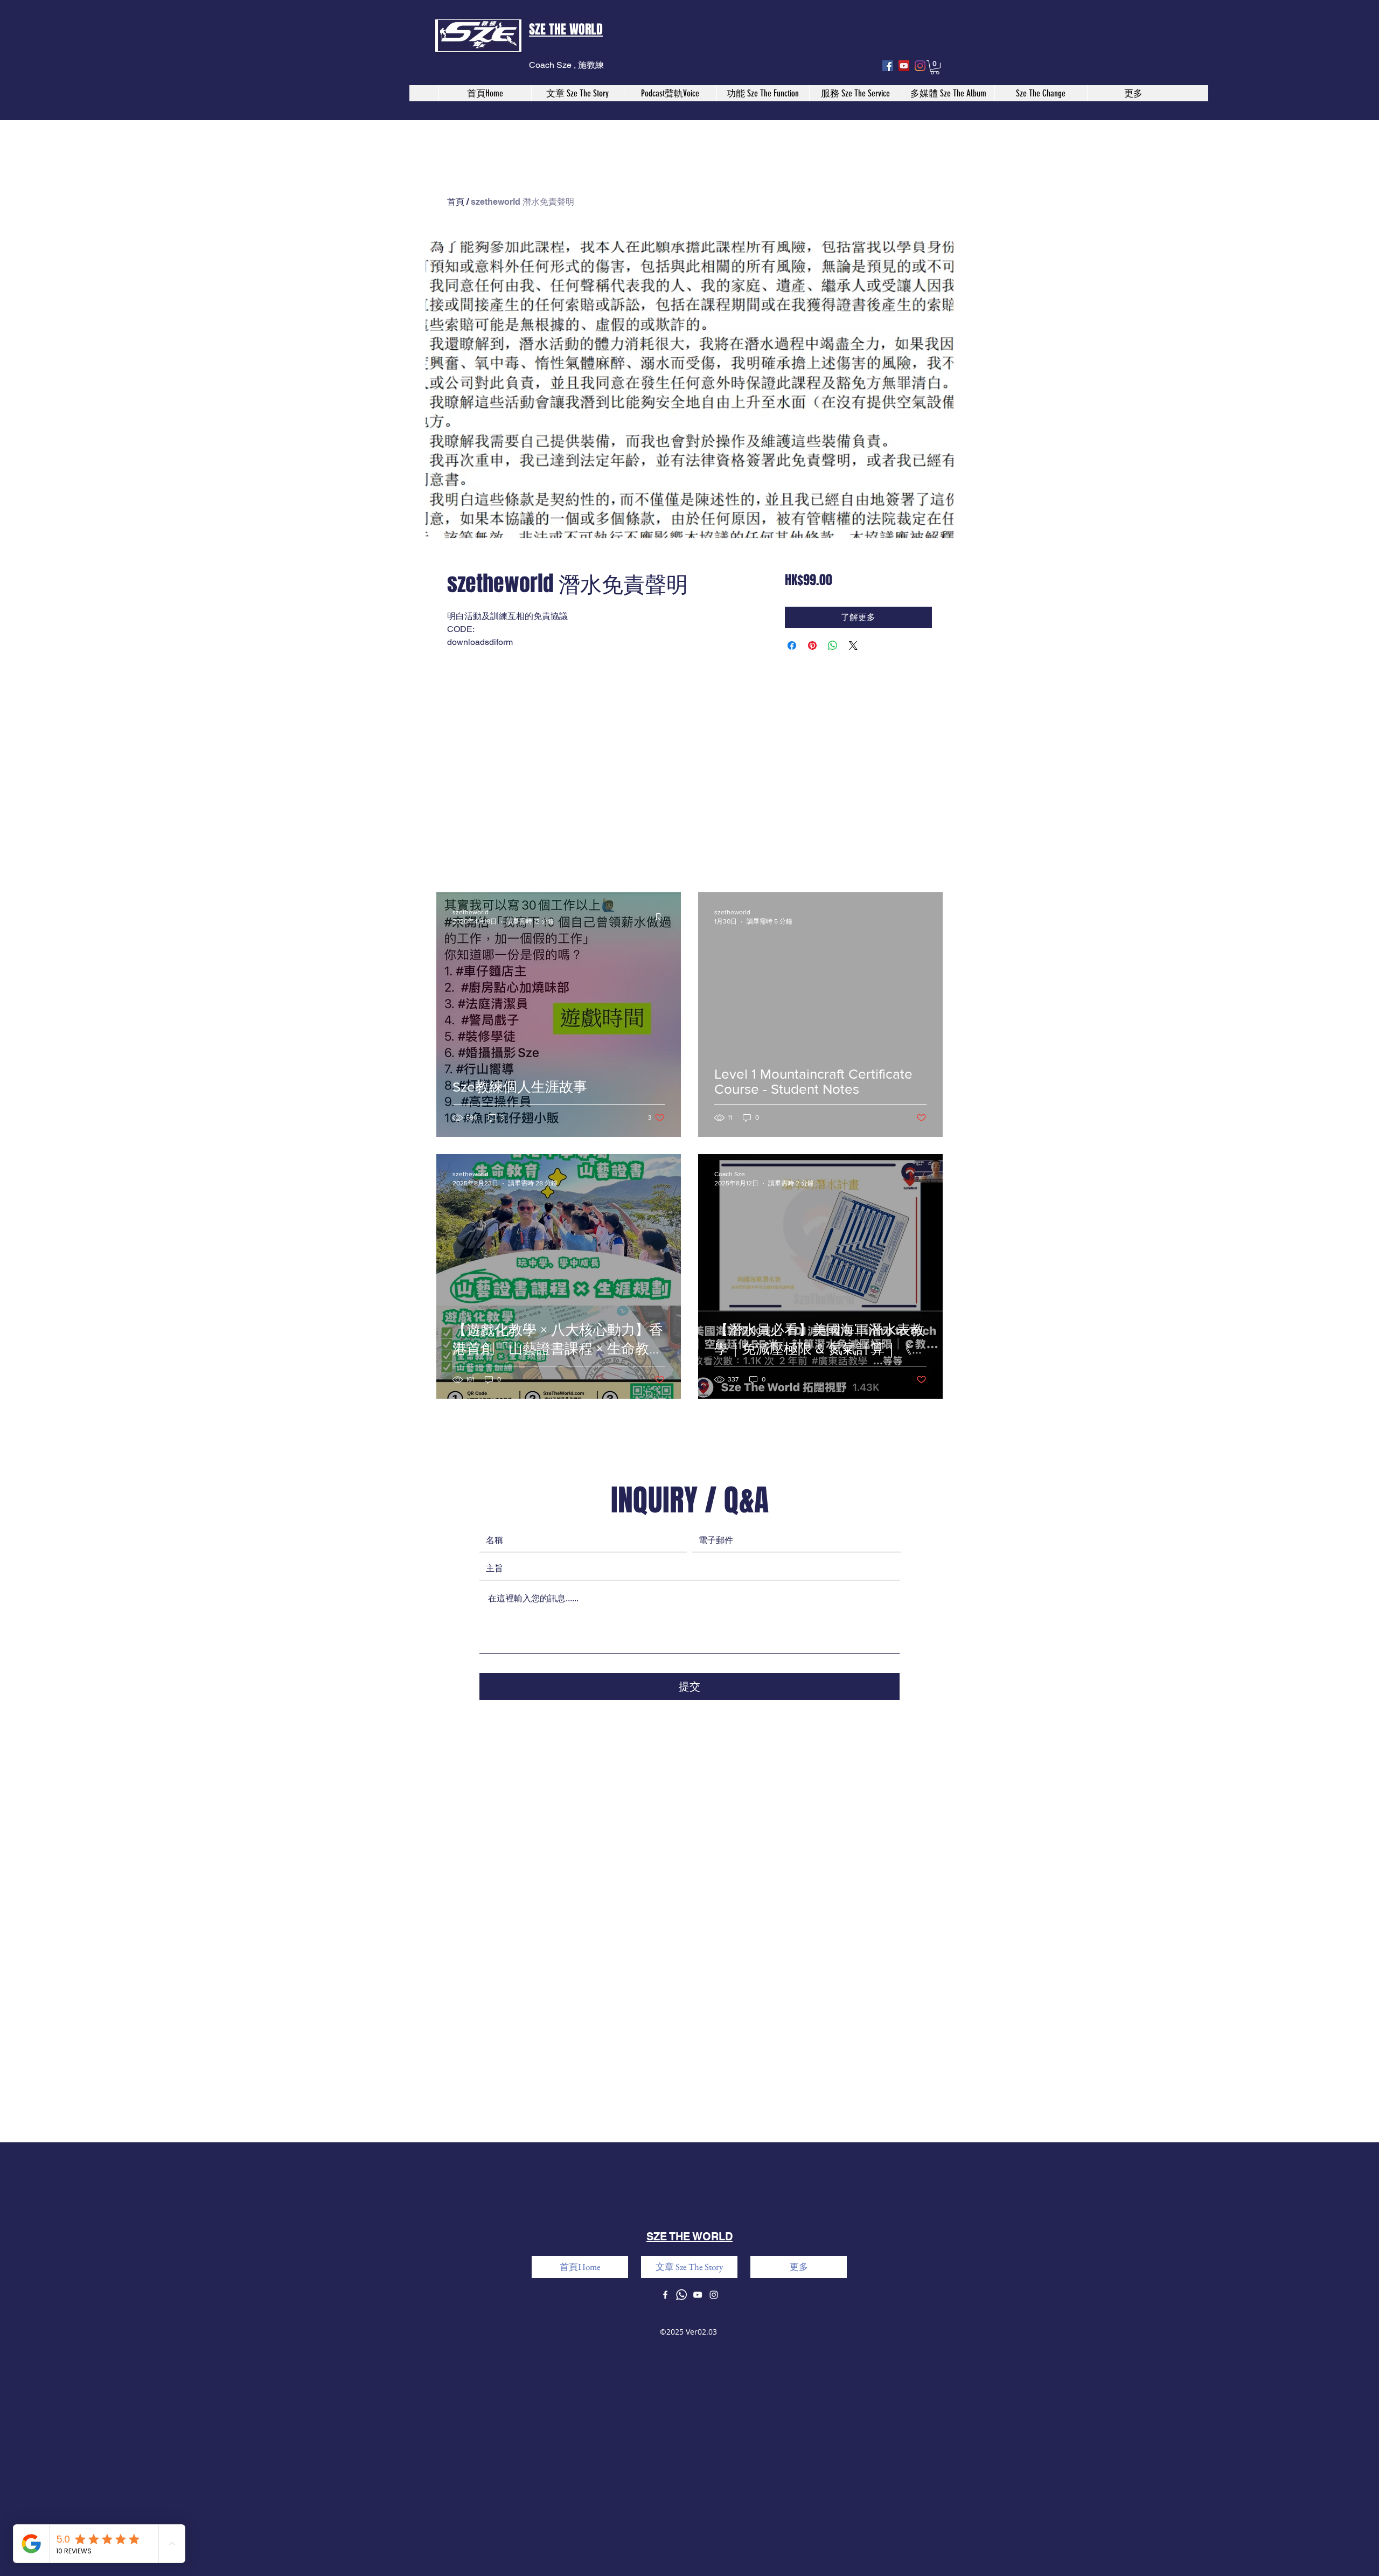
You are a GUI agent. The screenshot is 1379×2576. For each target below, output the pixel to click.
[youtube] (904, 66)
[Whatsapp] (681, 2295)
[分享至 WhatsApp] (833, 645)
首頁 (456, 202)
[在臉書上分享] (792, 645)
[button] (935, 67)
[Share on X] (853, 645)
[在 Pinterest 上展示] (812, 645)
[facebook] (888, 66)
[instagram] (920, 66)
